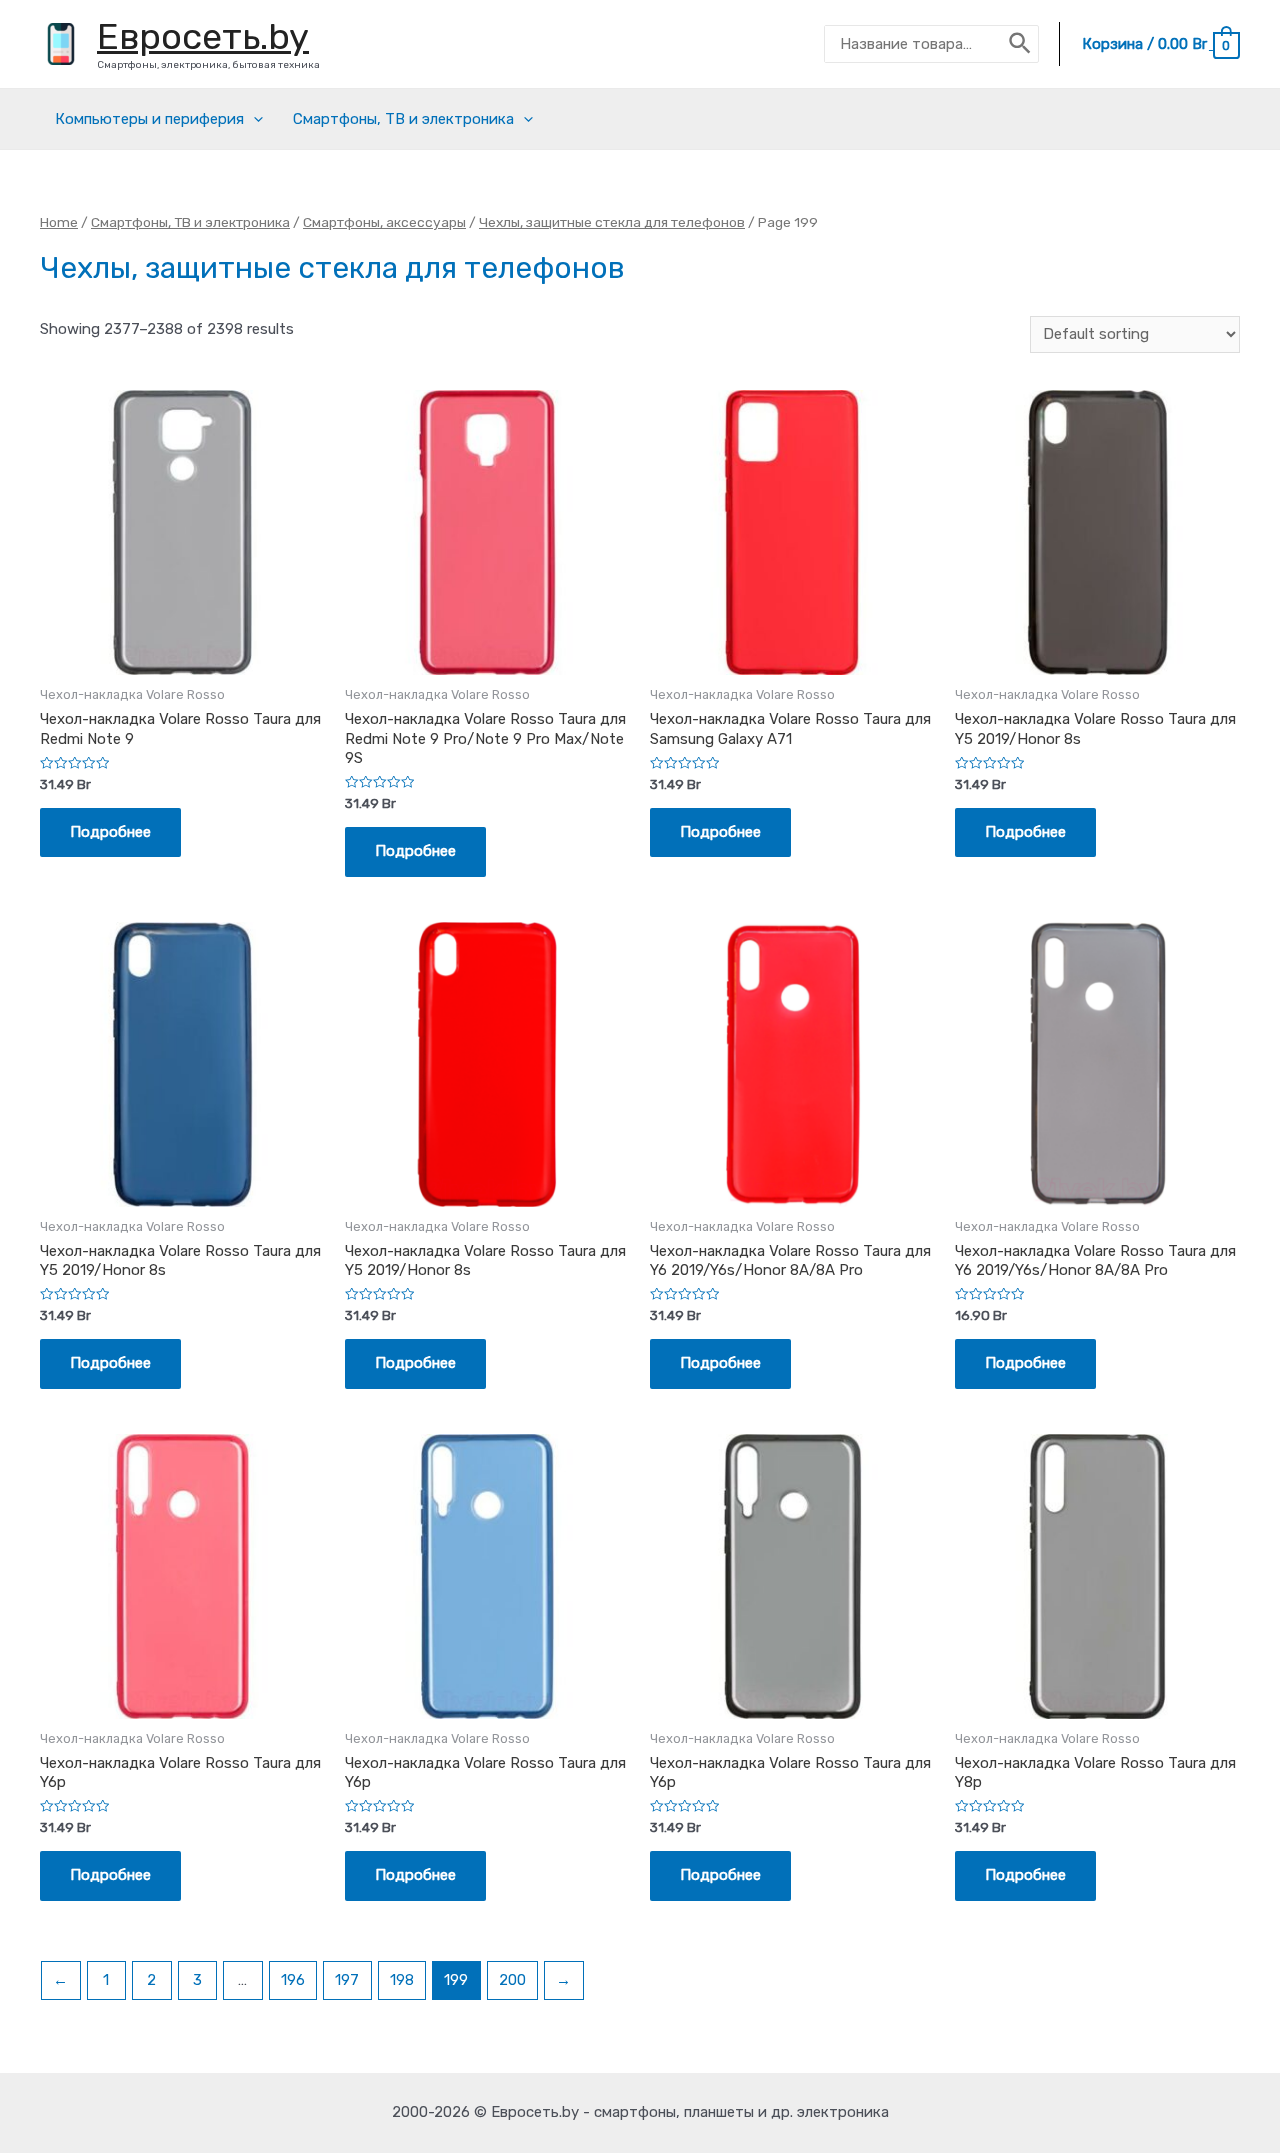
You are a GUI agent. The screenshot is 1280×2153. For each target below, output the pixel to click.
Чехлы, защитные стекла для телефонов (612, 222)
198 (402, 1980)
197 (347, 1980)
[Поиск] (1021, 44)
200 (512, 1980)
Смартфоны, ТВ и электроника (403, 119)
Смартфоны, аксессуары (384, 222)
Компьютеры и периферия (149, 119)
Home (59, 222)
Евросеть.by (203, 36)
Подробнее (110, 832)
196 (293, 1980)
